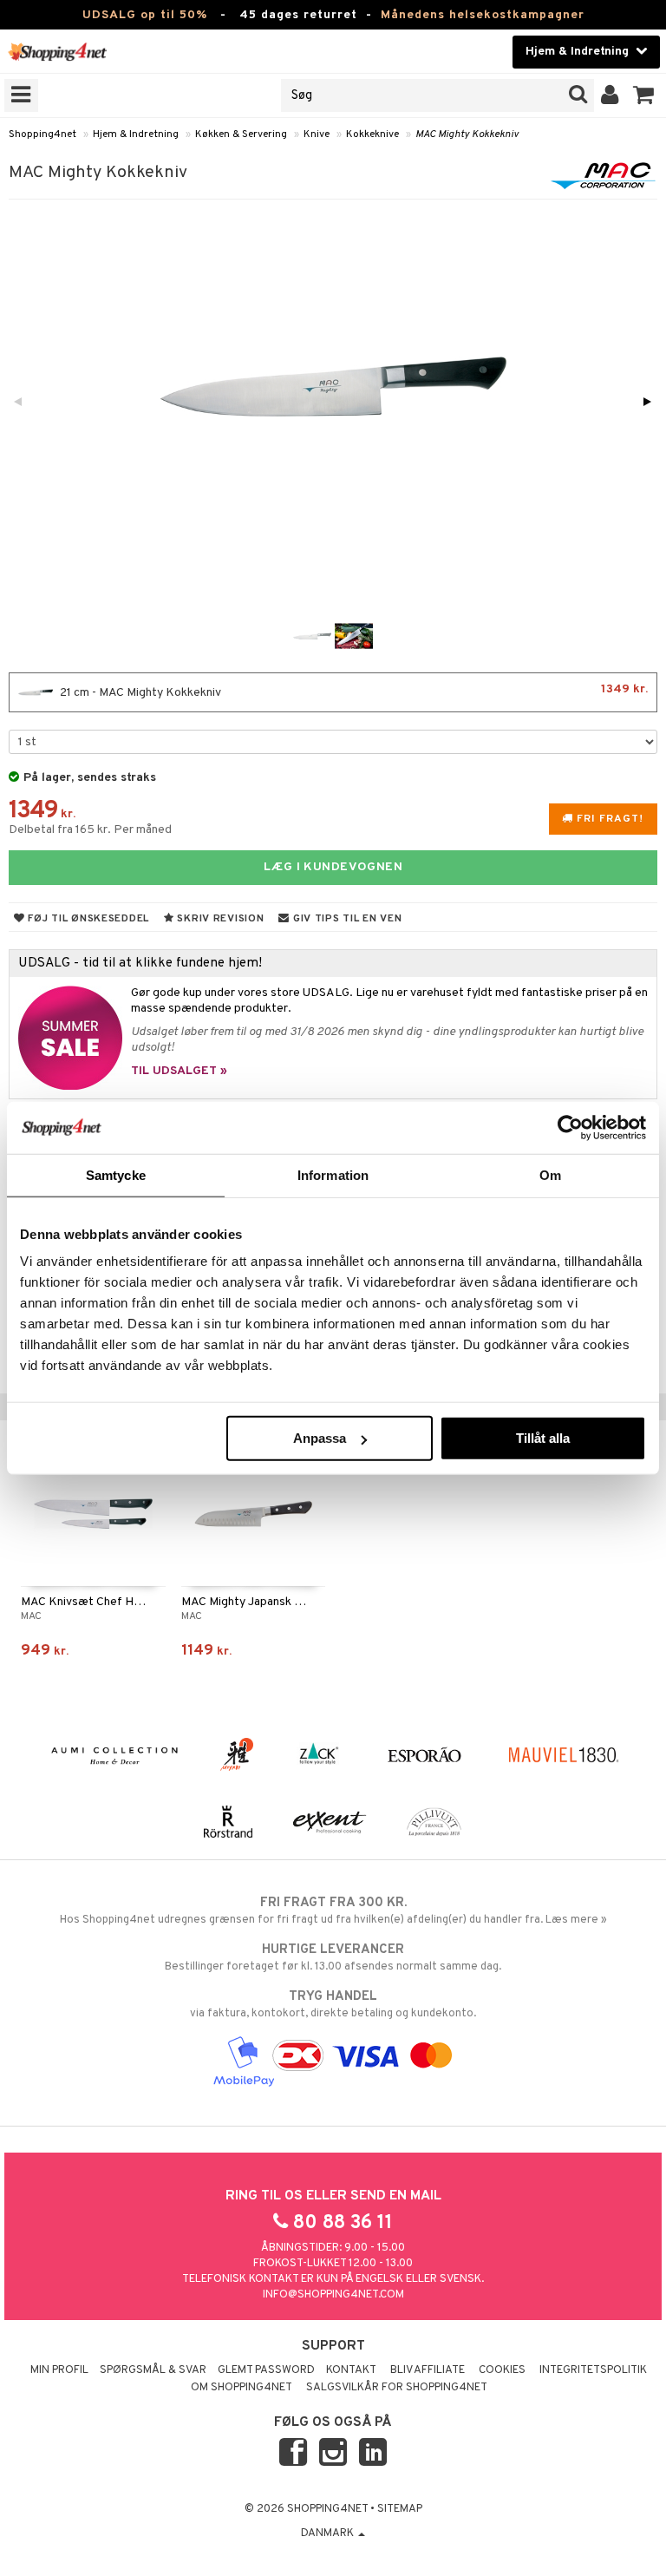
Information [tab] (333, 1174)
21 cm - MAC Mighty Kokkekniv (353, 691)
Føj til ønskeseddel (87, 919)
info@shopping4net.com (333, 2295)
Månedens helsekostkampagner (483, 15)
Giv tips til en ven (346, 919)
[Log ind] (610, 95)
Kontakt (351, 2370)
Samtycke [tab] (116, 1174)
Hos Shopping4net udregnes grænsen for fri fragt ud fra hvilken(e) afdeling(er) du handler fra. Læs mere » (333, 1911)
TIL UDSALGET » (179, 1071)
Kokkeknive (372, 134)
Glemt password (266, 2370)
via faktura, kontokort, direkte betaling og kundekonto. (333, 2005)
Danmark (329, 2533)
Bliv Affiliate (428, 2370)
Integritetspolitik (593, 2370)
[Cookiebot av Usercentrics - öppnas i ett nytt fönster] (570, 1127)
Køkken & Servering (241, 134)
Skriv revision (219, 919)
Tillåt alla (543, 1438)
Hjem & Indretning (136, 134)
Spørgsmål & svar (153, 2370)
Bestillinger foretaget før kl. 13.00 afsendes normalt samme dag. (333, 1958)
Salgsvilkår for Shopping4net (397, 2388)
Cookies (502, 2370)
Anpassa (320, 1438)
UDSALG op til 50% (145, 15)
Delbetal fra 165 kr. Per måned (90, 830)
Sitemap (400, 2509)
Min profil (59, 2370)
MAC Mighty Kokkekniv (467, 134)
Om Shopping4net (242, 2388)
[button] (644, 95)
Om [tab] (550, 1174)
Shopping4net (42, 134)
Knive (317, 134)
